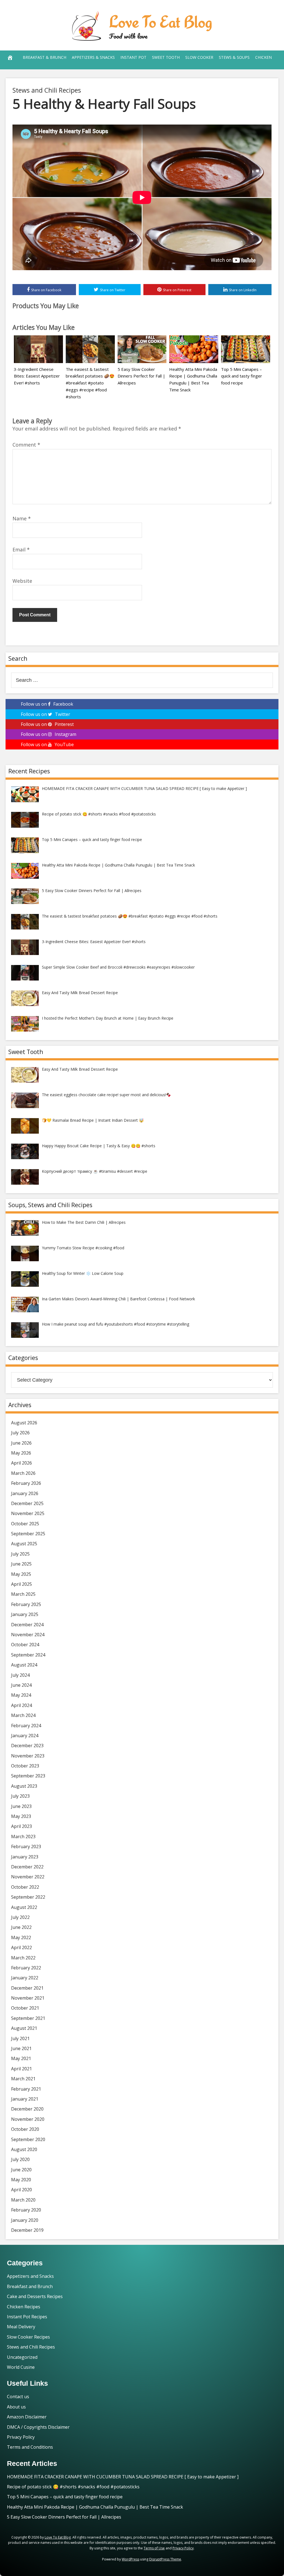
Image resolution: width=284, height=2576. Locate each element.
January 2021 (25, 2099)
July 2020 (20, 2159)
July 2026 (20, 1433)
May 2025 (21, 1574)
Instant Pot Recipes (27, 2317)
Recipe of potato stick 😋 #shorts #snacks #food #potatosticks (73, 2487)
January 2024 (25, 1736)
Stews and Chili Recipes (47, 90)
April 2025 (21, 1584)
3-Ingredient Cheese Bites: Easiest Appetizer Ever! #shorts (37, 376)
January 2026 (25, 1493)
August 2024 (24, 1665)
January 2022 (25, 1978)
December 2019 (27, 2230)
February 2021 (26, 2089)
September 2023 (28, 1776)
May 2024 (21, 1695)
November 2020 (28, 2119)
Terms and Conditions (30, 2447)
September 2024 (28, 1655)
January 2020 (25, 2220)
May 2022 (21, 1937)
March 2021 (23, 2079)
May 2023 (21, 1816)
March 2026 (23, 1473)
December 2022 (27, 1867)
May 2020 (21, 2180)
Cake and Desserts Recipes (35, 2296)
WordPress (130, 2559)
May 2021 (21, 2058)
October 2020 (25, 2129)
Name (22, 518)
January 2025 (25, 1614)
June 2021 (21, 2048)
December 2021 (27, 1988)
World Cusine (21, 2367)
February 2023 (26, 1846)
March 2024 (23, 1715)
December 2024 (27, 1625)
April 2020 (21, 2190)
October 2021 (25, 2008)
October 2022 (25, 1887)
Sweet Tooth (166, 57)
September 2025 (28, 1534)
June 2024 (21, 1685)
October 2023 (25, 1766)
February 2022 (26, 1968)
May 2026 (21, 1453)
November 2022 (28, 1877)
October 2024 (25, 1645)
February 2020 (26, 2210)
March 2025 (23, 1594)
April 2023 (21, 1826)
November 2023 (28, 1756)
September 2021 (28, 2018)
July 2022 (20, 1917)
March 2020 (23, 2200)
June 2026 (21, 1443)
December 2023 (27, 1746)
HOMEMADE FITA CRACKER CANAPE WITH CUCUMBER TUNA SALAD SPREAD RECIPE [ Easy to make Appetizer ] (123, 2477)
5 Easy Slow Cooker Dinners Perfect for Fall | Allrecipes (141, 376)
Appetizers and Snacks (30, 2276)
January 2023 (25, 1857)
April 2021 (21, 2069)
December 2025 (27, 1503)
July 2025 (20, 1554)
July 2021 (20, 2038)
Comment (26, 445)
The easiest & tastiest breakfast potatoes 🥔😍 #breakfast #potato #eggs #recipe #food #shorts (90, 383)
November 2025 (28, 1513)
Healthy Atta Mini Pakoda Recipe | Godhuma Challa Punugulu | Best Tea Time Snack (95, 2507)
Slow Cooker (199, 57)
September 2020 (28, 2139)
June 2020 (21, 2170)
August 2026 (24, 1423)
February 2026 (26, 1483)
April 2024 (21, 1705)
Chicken (263, 57)
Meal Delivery (21, 2327)
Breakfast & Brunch (45, 57)
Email (21, 549)
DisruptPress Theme (165, 2559)
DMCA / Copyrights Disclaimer (38, 2427)
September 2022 (28, 1897)
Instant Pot (133, 57)
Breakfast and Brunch (30, 2286)
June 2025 (21, 1564)
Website (22, 581)
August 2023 (24, 1786)
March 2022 (23, 1958)
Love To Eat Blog (161, 21)
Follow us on (47, 704)
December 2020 (27, 2109)
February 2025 (26, 1604)
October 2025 (25, 1524)
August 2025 (24, 1544)
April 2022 (21, 1947)
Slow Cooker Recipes (28, 2337)
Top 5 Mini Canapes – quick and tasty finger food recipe (242, 376)
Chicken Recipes (24, 2307)
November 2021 (28, 1998)
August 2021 (24, 2028)
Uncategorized (22, 2357)
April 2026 (21, 1463)
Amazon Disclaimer (27, 2417)
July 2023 (20, 1796)
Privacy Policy (21, 2437)
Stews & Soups (234, 57)
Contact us (18, 2397)
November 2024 (28, 1635)
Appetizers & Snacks (93, 57)
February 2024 (26, 1726)
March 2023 (23, 1837)
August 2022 (24, 1907)
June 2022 (21, 1927)
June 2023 (21, 1806)
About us (16, 2407)
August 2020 (24, 2149)
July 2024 (20, 1675)
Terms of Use (154, 2548)
